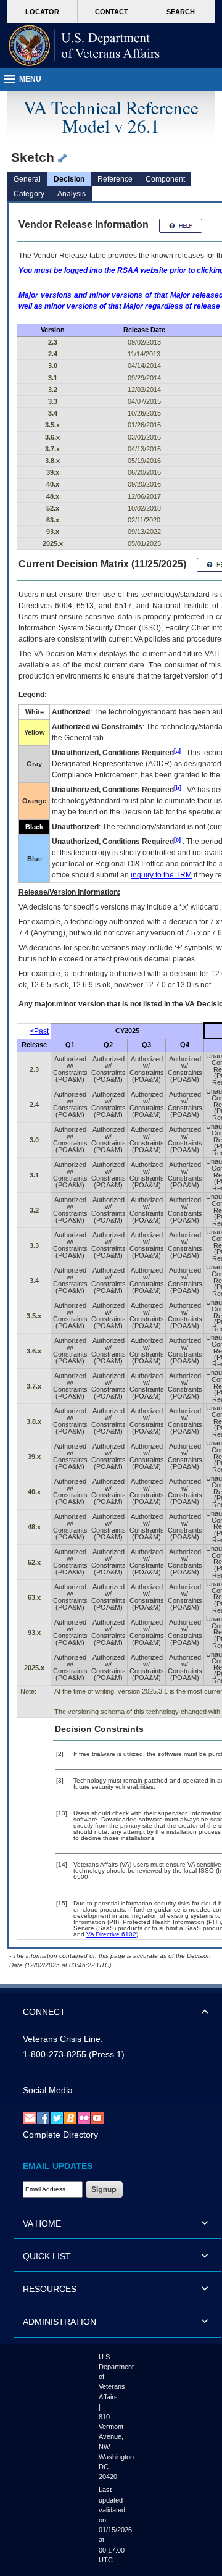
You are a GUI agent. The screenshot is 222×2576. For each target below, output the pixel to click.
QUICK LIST (47, 2256)
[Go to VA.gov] (84, 46)
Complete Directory (60, 2135)
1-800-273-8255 (55, 2054)
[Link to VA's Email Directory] (30, 2117)
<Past (39, 1031)
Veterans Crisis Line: (63, 2039)
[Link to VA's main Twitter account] (57, 2117)
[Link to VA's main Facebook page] (43, 2117)
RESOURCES (50, 2289)
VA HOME (42, 2223)
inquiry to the (161, 875)
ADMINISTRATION (60, 2322)
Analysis (72, 194)
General (27, 179)
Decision (69, 179)
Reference (115, 179)
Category (29, 194)
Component (165, 179)
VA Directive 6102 (111, 1934)
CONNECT (44, 2012)
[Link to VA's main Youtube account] (97, 2117)
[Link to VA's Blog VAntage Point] (70, 2117)
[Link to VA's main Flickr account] (84, 2117)
